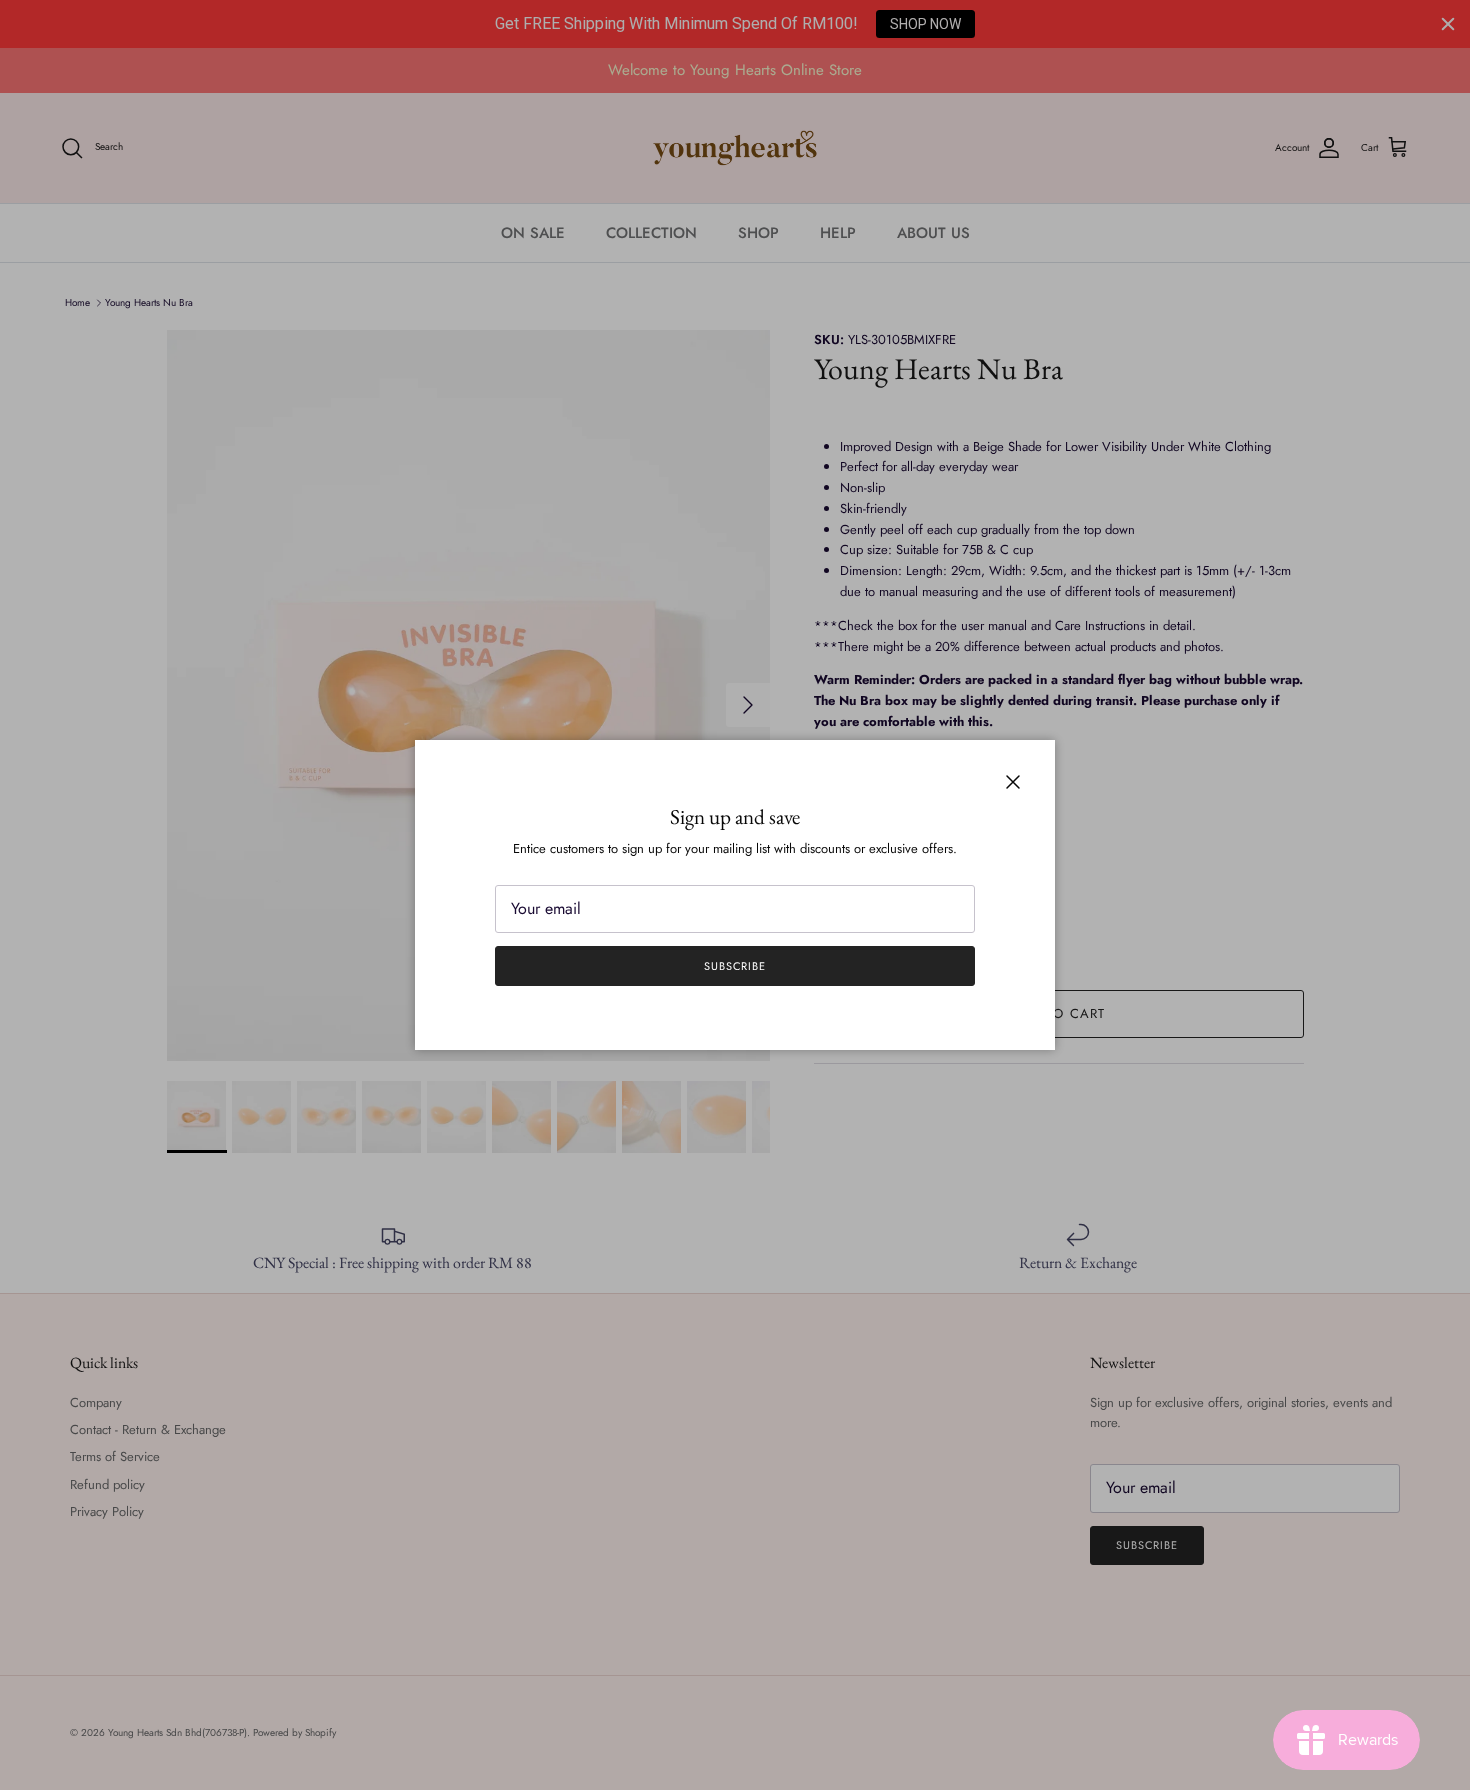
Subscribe (735, 966)
